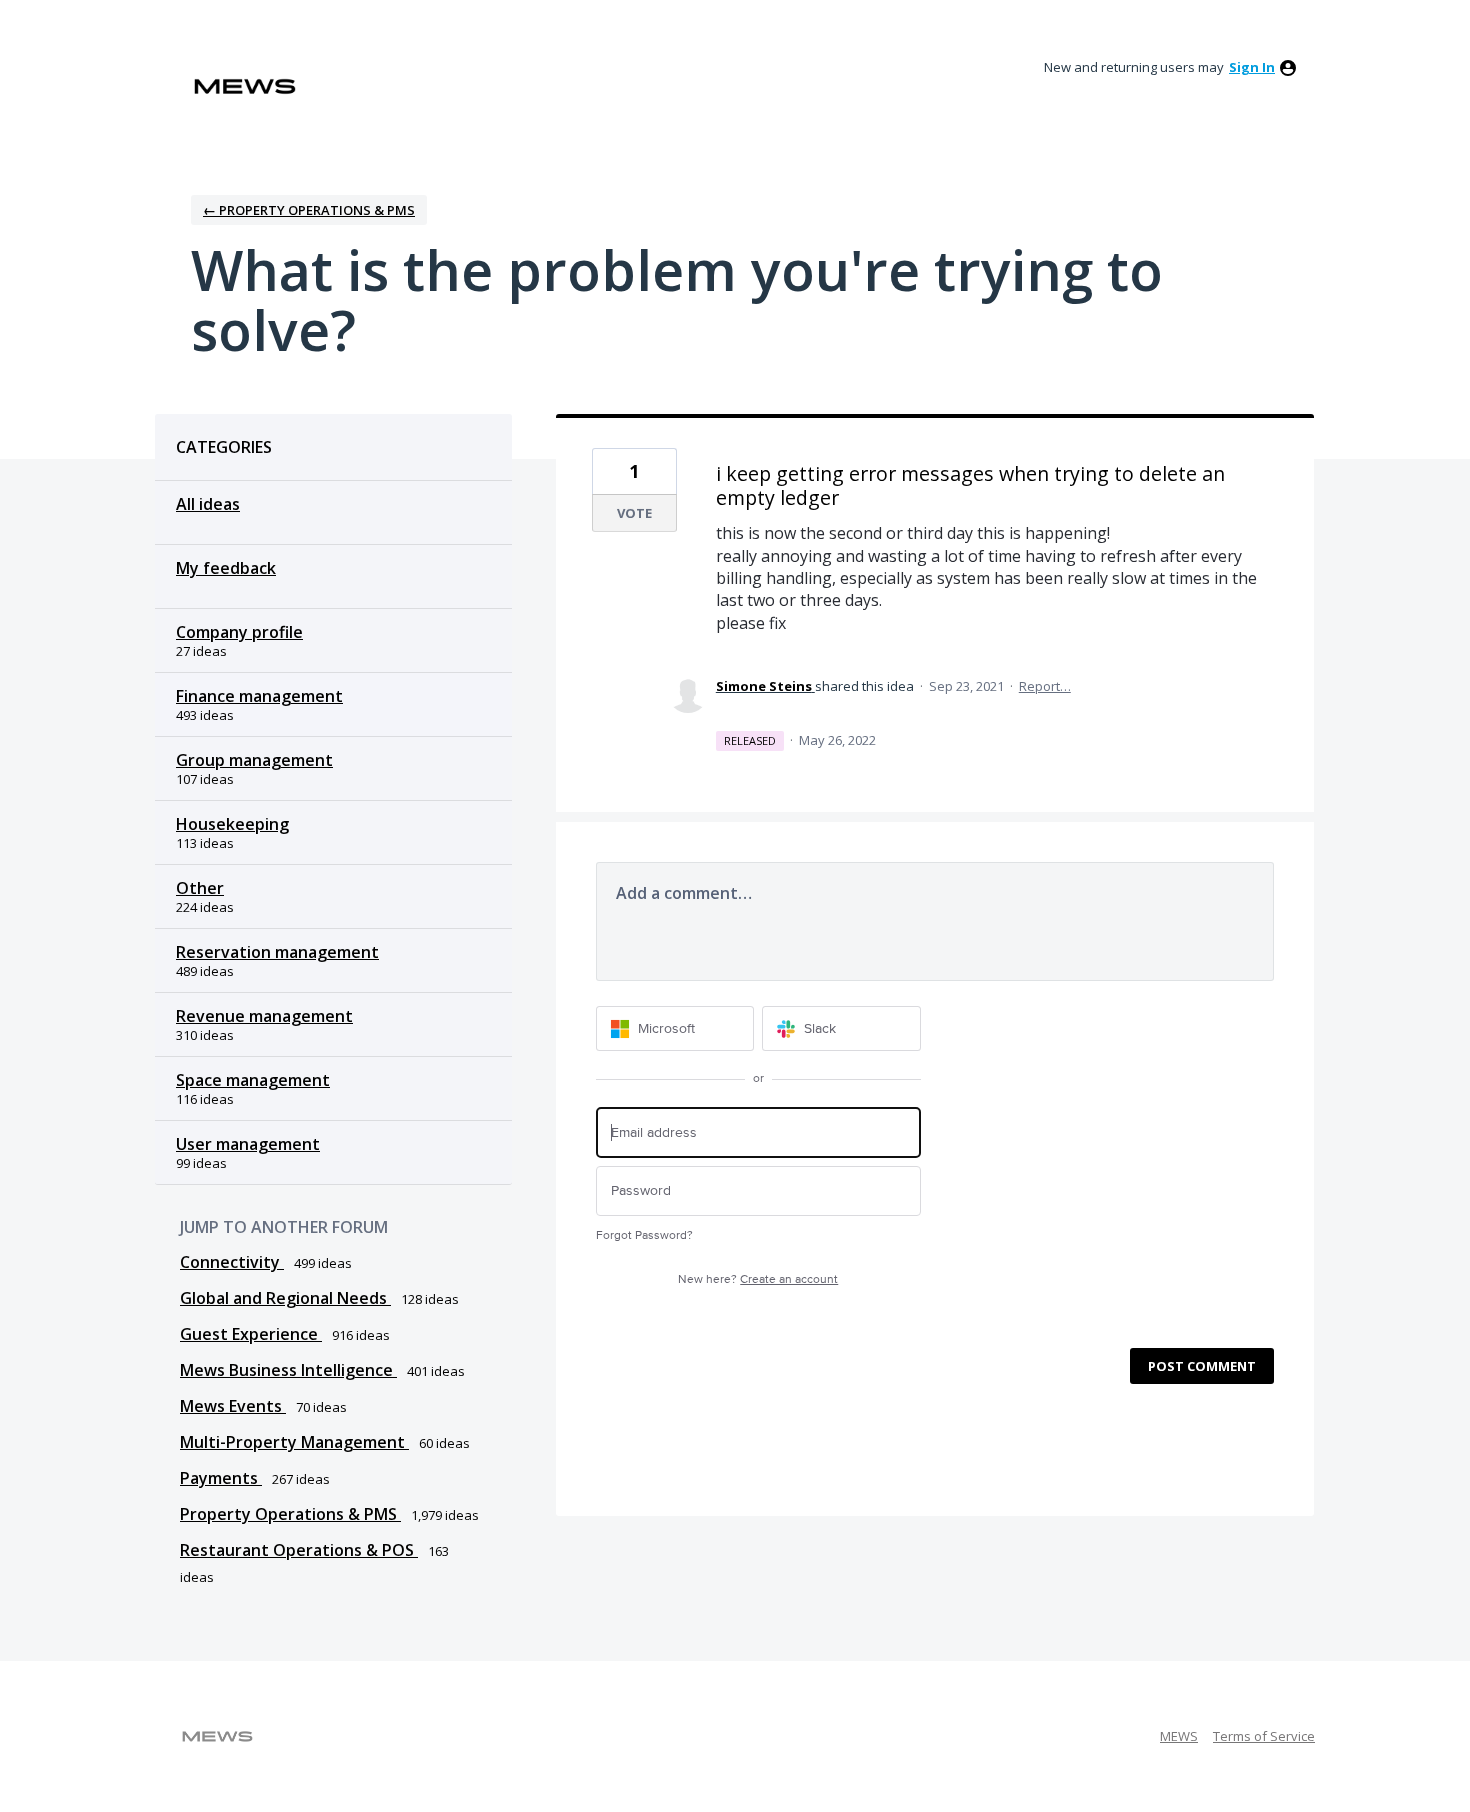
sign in (1252, 67)
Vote (634, 513)
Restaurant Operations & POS (299, 1550)
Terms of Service (1264, 1736)
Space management (253, 1080)
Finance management (259, 696)
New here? (758, 1279)
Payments (221, 1478)
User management (248, 1144)
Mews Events (233, 1406)
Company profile (239, 632)
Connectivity (232, 1262)
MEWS (1179, 1736)
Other (200, 888)
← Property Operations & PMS (309, 210)
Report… (1045, 686)
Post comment (1202, 1366)
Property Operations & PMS (290, 1514)
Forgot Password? (644, 1235)
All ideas (208, 504)
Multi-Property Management (294, 1442)
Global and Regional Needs (285, 1298)
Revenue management (264, 1016)
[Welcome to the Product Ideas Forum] (245, 86)
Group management (254, 760)
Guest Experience (251, 1334)
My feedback (226, 568)
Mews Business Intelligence (288, 1370)
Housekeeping (232, 824)
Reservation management (277, 952)
